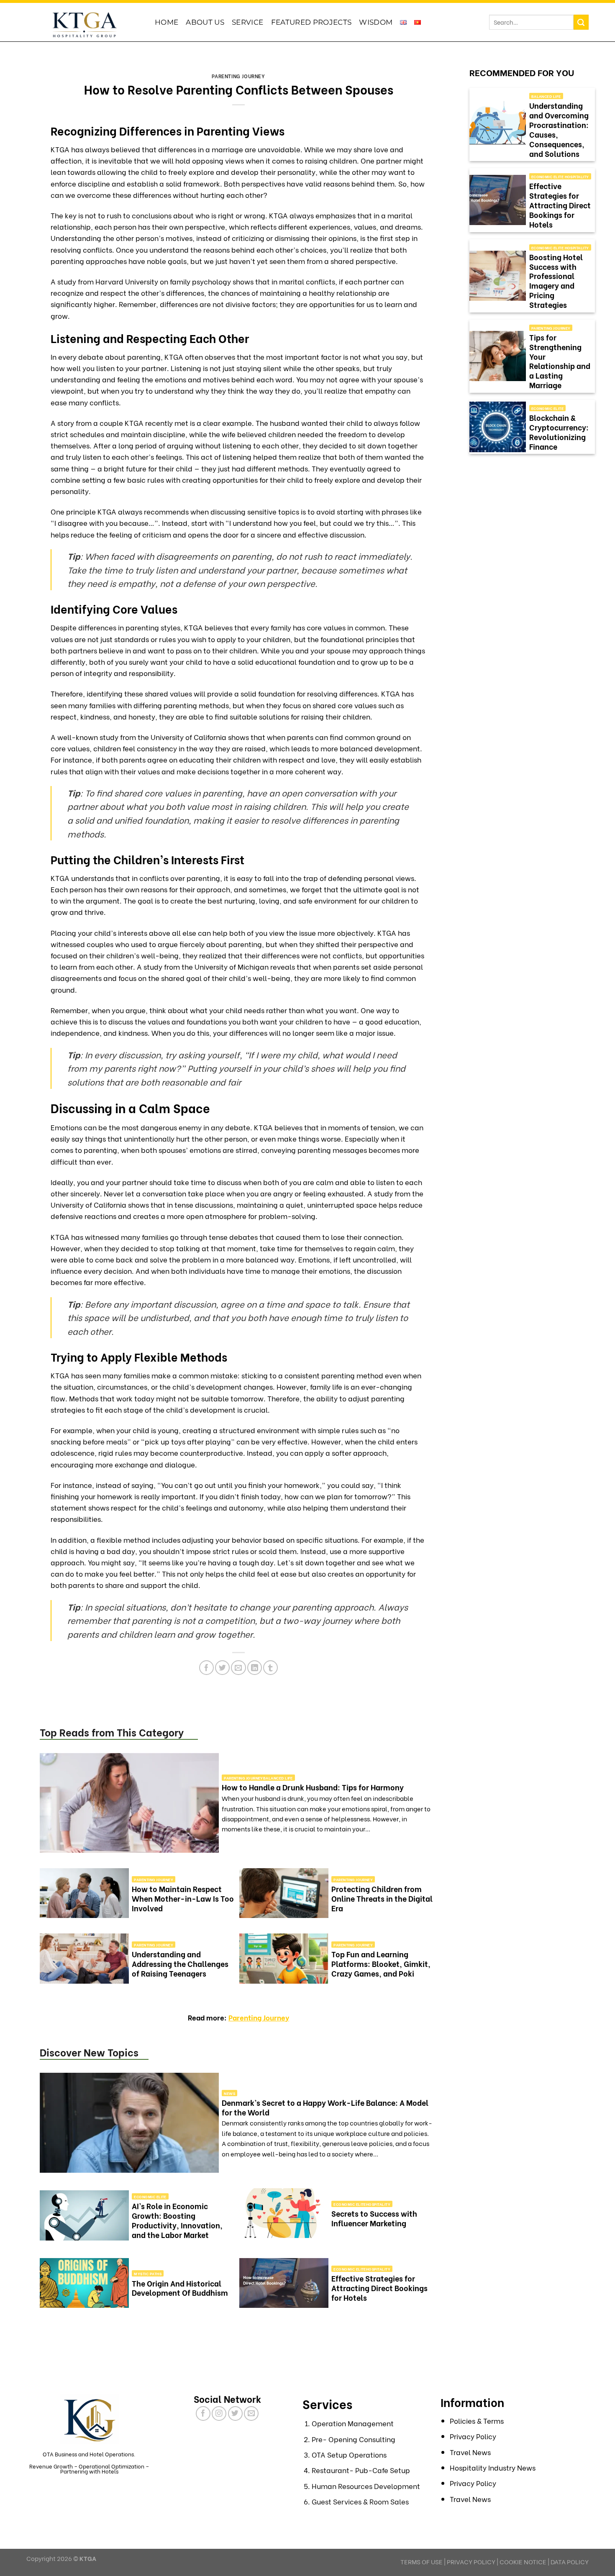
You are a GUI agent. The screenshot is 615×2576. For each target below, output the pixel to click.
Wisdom (376, 22)
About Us (205, 22)
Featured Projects (311, 22)
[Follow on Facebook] (203, 2413)
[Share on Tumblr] (270, 1668)
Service (247, 22)
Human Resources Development (366, 2486)
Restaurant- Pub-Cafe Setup (361, 2470)
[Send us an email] (251, 2413)
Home (167, 22)
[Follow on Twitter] (235, 2413)
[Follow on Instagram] (219, 2413)
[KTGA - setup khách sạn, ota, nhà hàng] (84, 24)
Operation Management (353, 2423)
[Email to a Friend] (238, 1668)
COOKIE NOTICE (523, 2561)
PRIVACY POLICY (471, 2561)
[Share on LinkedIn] (255, 1668)
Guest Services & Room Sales (360, 2501)
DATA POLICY (570, 2561)
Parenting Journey (238, 76)
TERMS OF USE (422, 2561)
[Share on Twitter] (222, 1668)
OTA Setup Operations (349, 2454)
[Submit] (581, 22)
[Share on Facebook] (206, 1668)
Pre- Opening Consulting (354, 2439)
